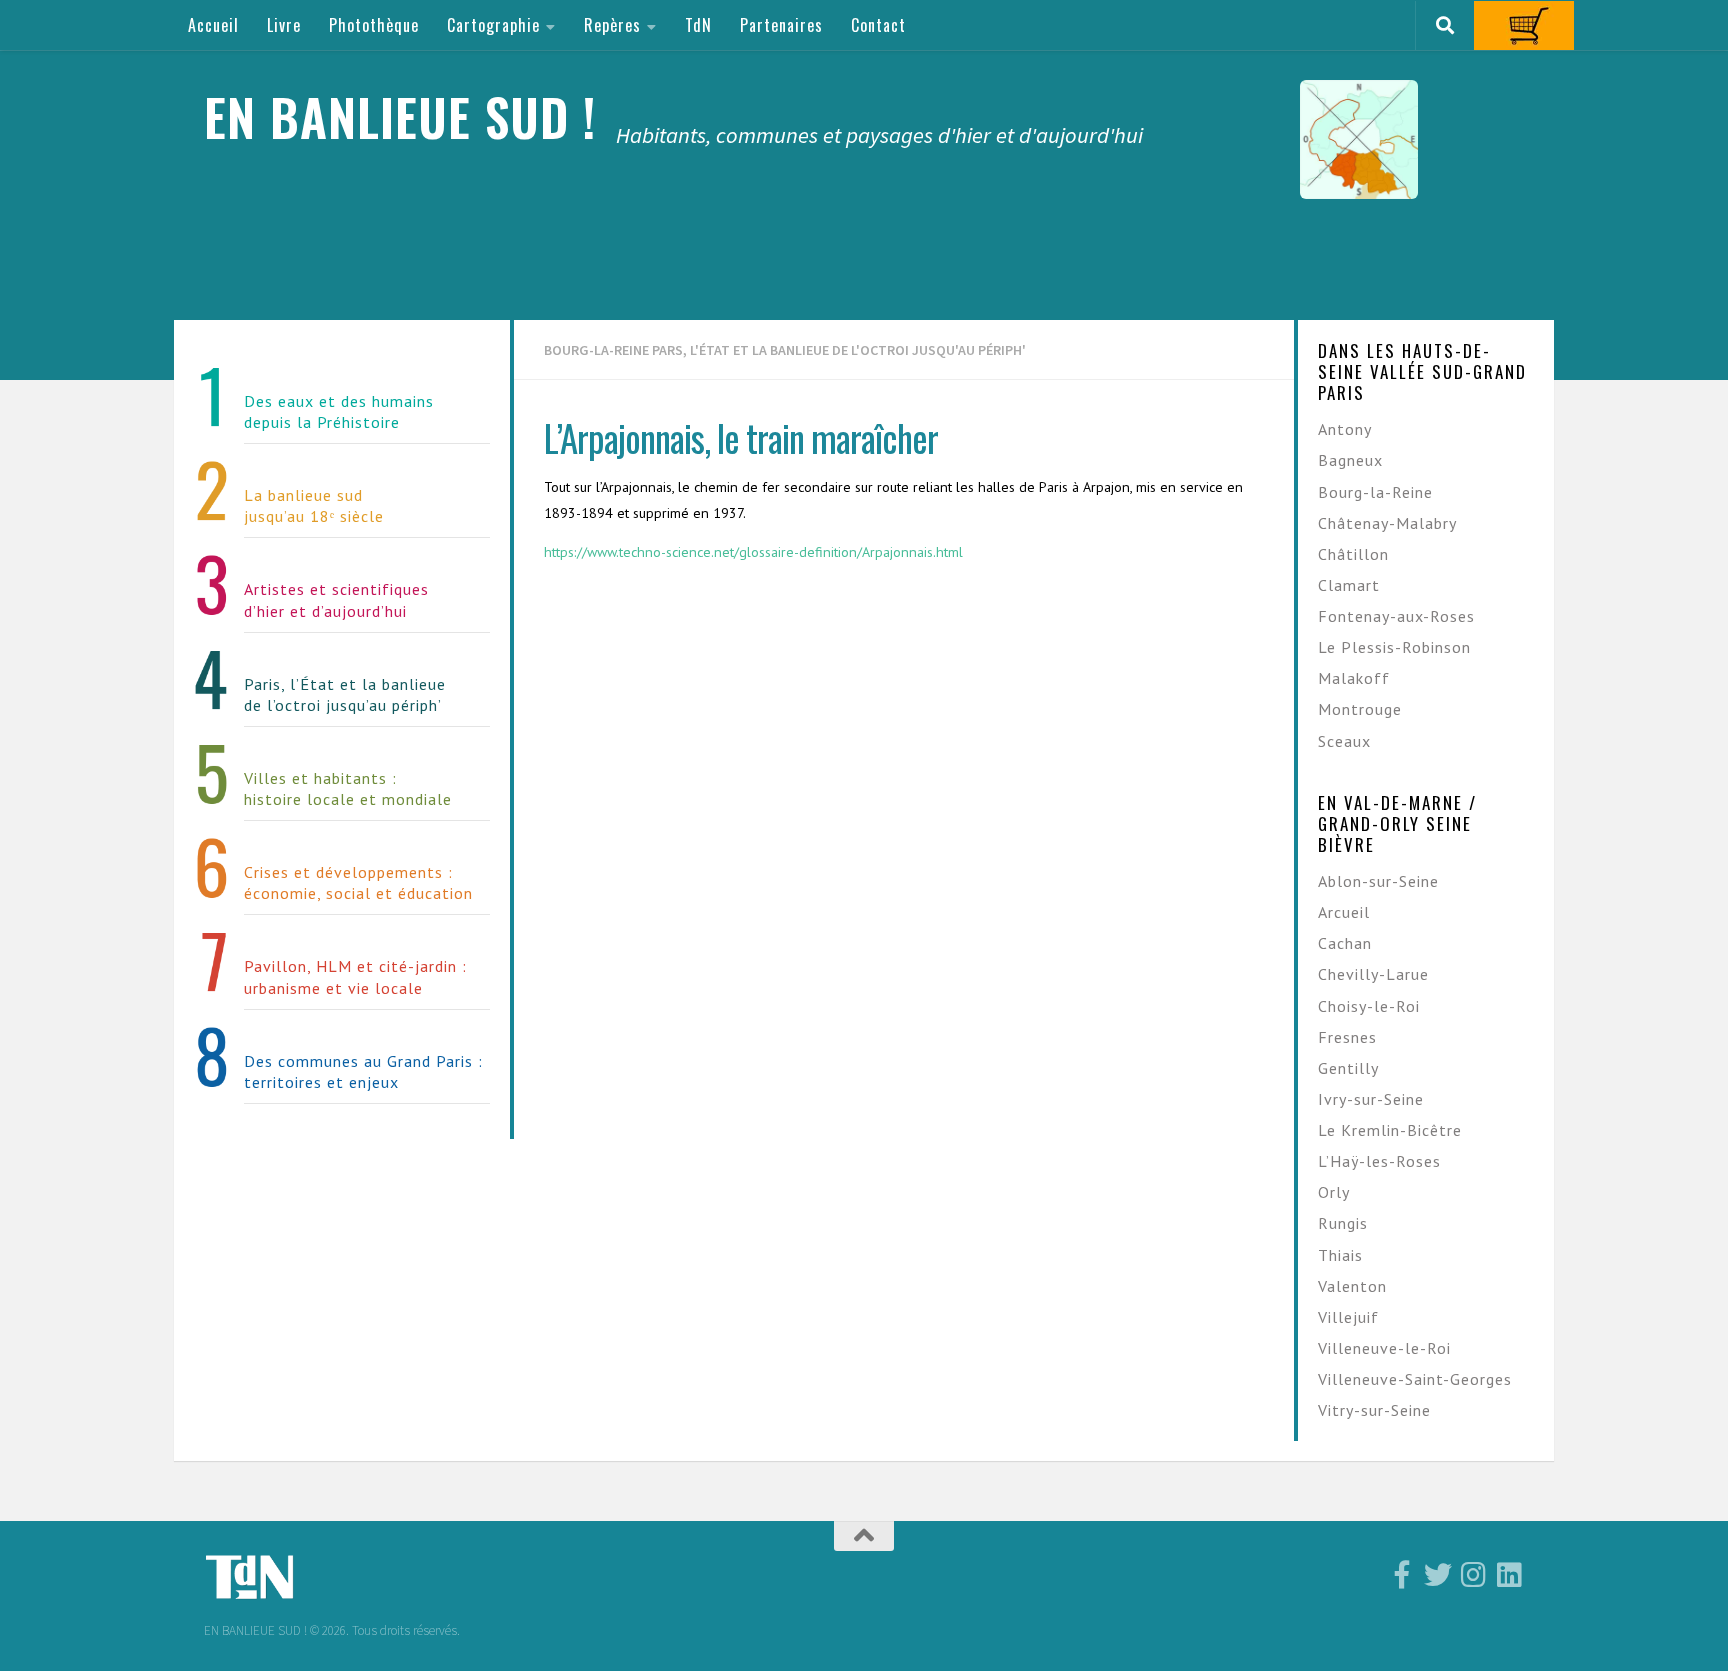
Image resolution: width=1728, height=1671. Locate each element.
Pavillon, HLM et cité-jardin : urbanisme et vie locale (355, 976)
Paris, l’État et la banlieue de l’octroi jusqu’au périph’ (345, 694)
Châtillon (1353, 554)
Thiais (1340, 1255)
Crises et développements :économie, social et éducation (358, 882)
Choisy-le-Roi (1369, 1006)
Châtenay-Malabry (1387, 523)
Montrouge (1360, 709)
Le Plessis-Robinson (1394, 647)
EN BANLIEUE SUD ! (400, 116)
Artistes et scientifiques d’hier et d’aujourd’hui (336, 599)
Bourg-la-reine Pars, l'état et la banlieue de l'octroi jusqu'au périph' (785, 350)
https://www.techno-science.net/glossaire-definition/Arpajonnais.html (753, 552)
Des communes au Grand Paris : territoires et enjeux (363, 1071)
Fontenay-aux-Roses (1396, 616)
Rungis (1343, 1223)
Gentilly (1348, 1068)
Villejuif (1348, 1317)
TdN (698, 25)
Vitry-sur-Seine (1374, 1410)
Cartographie (493, 25)
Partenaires (781, 25)
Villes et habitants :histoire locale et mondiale (348, 788)
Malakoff (1354, 678)
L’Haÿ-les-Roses (1379, 1161)
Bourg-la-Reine (1375, 492)
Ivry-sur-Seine (1371, 1099)
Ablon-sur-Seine (1378, 881)
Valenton (1352, 1286)
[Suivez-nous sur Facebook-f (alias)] (1402, 1575)
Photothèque (374, 25)
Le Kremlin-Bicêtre (1390, 1130)
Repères (612, 25)
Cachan (1345, 943)
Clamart (1349, 585)
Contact (878, 25)
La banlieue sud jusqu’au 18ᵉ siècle (314, 505)
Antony (1345, 429)
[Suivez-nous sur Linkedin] (1510, 1575)
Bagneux (1350, 460)
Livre (284, 25)
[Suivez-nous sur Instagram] (1474, 1575)
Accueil (213, 25)
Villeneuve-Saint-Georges (1415, 1379)
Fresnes (1347, 1037)
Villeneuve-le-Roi (1384, 1348)
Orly (1334, 1192)
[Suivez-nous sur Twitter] (1438, 1575)
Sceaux (1344, 741)
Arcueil (1344, 912)
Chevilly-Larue (1373, 974)
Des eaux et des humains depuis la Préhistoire (339, 411)
